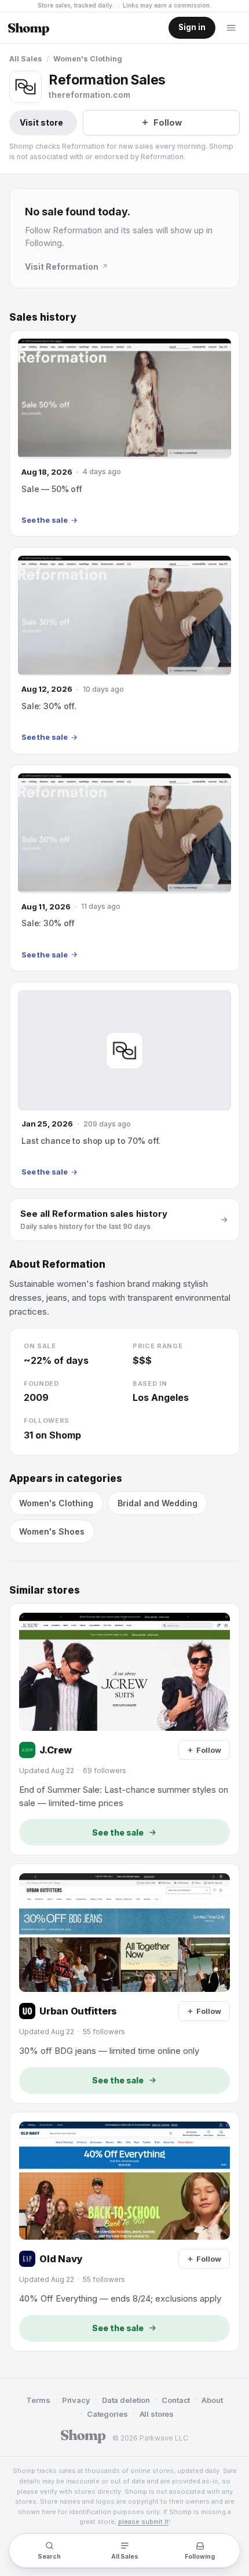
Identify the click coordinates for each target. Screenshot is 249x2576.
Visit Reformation (62, 267)
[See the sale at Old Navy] (124, 2232)
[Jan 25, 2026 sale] (124, 1085)
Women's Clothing (88, 59)
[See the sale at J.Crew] (124, 1729)
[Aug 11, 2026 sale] (124, 868)
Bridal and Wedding (158, 1503)
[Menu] (231, 28)
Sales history (43, 317)
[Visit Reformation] (25, 87)
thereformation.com (89, 95)
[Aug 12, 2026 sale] (124, 650)
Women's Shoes (52, 1531)
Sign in (192, 27)
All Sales (26, 59)
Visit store (41, 122)
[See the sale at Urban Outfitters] (124, 1983)
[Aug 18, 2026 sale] (124, 433)
